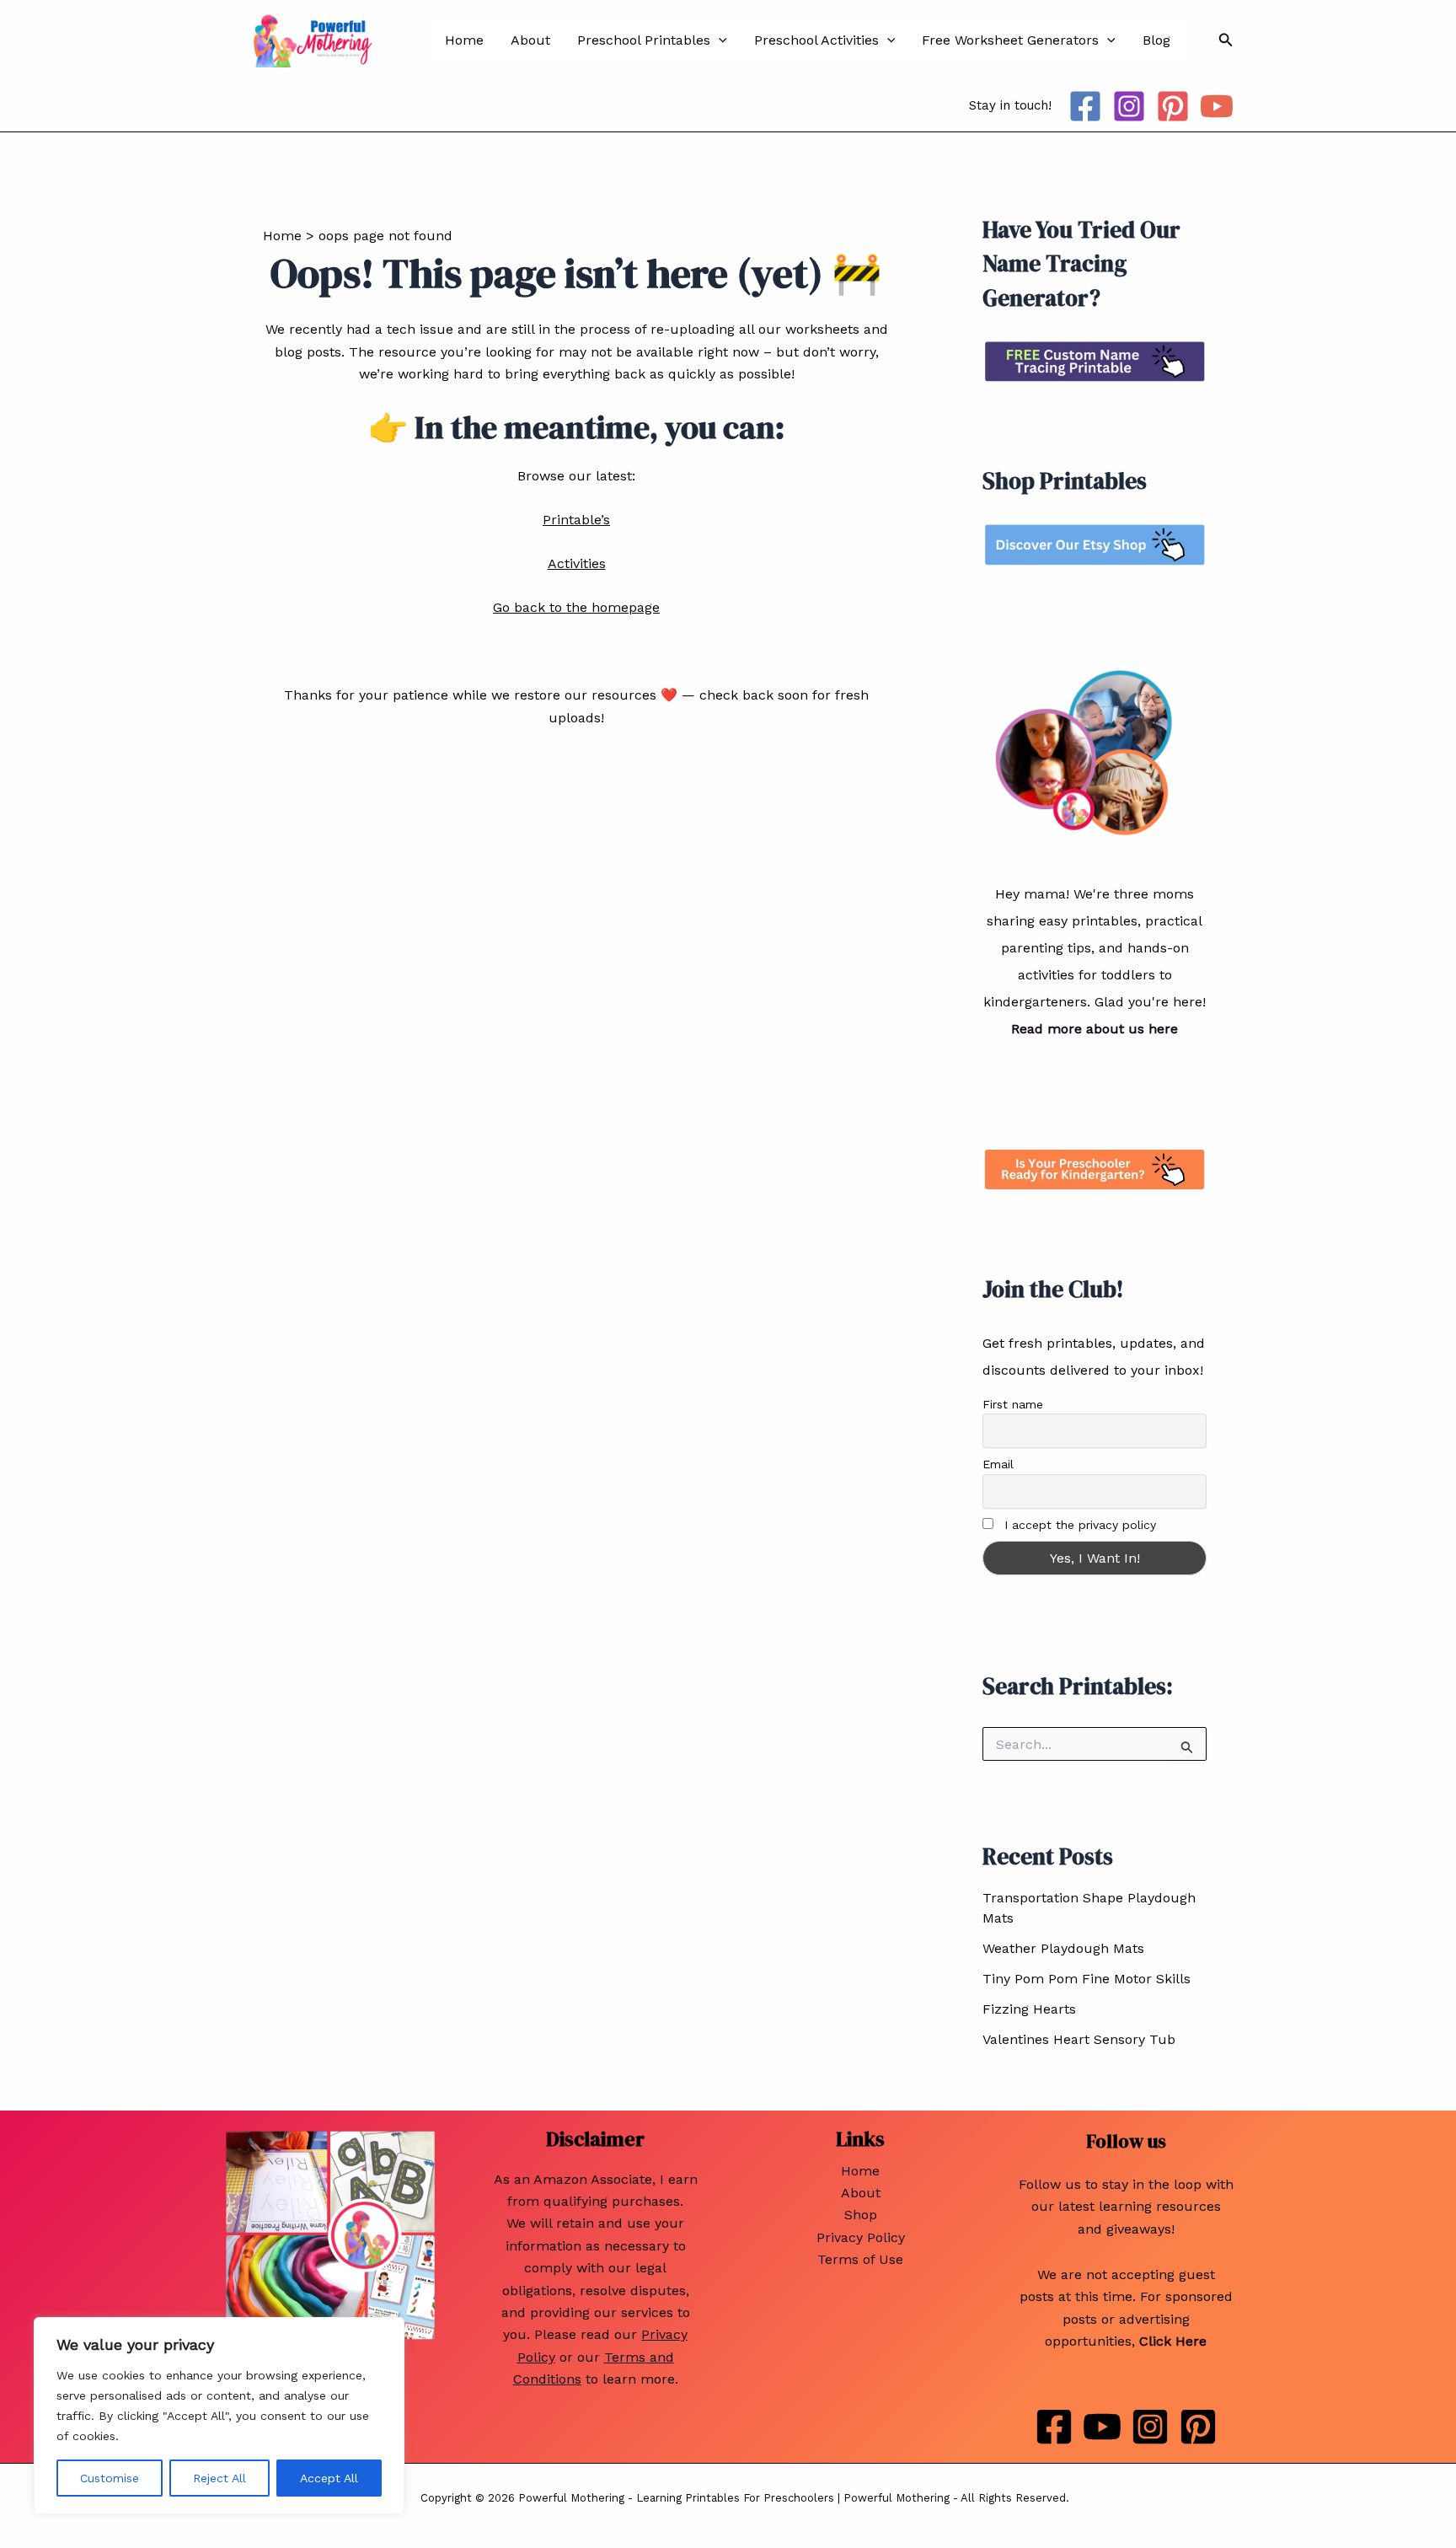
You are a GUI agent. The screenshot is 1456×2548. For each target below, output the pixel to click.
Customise (110, 2478)
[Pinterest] (1173, 106)
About (530, 40)
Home (464, 40)
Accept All (329, 2478)
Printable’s (576, 520)
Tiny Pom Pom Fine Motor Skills (1087, 1979)
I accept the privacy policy (1080, 1525)
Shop (861, 2215)
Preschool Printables (644, 40)
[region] (219, 2416)
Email (998, 1464)
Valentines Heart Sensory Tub (1079, 2039)
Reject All (219, 2478)
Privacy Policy (861, 2237)
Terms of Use (860, 2259)
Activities (577, 563)
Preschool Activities (816, 40)
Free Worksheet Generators (1010, 40)
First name (1013, 1404)
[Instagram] (1129, 106)
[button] (719, 40)
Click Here (1173, 2341)
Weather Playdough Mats (1063, 1948)
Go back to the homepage (576, 607)
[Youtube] (1102, 2427)
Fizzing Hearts (1029, 2009)
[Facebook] (1085, 106)
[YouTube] (1217, 106)
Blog (1156, 40)
